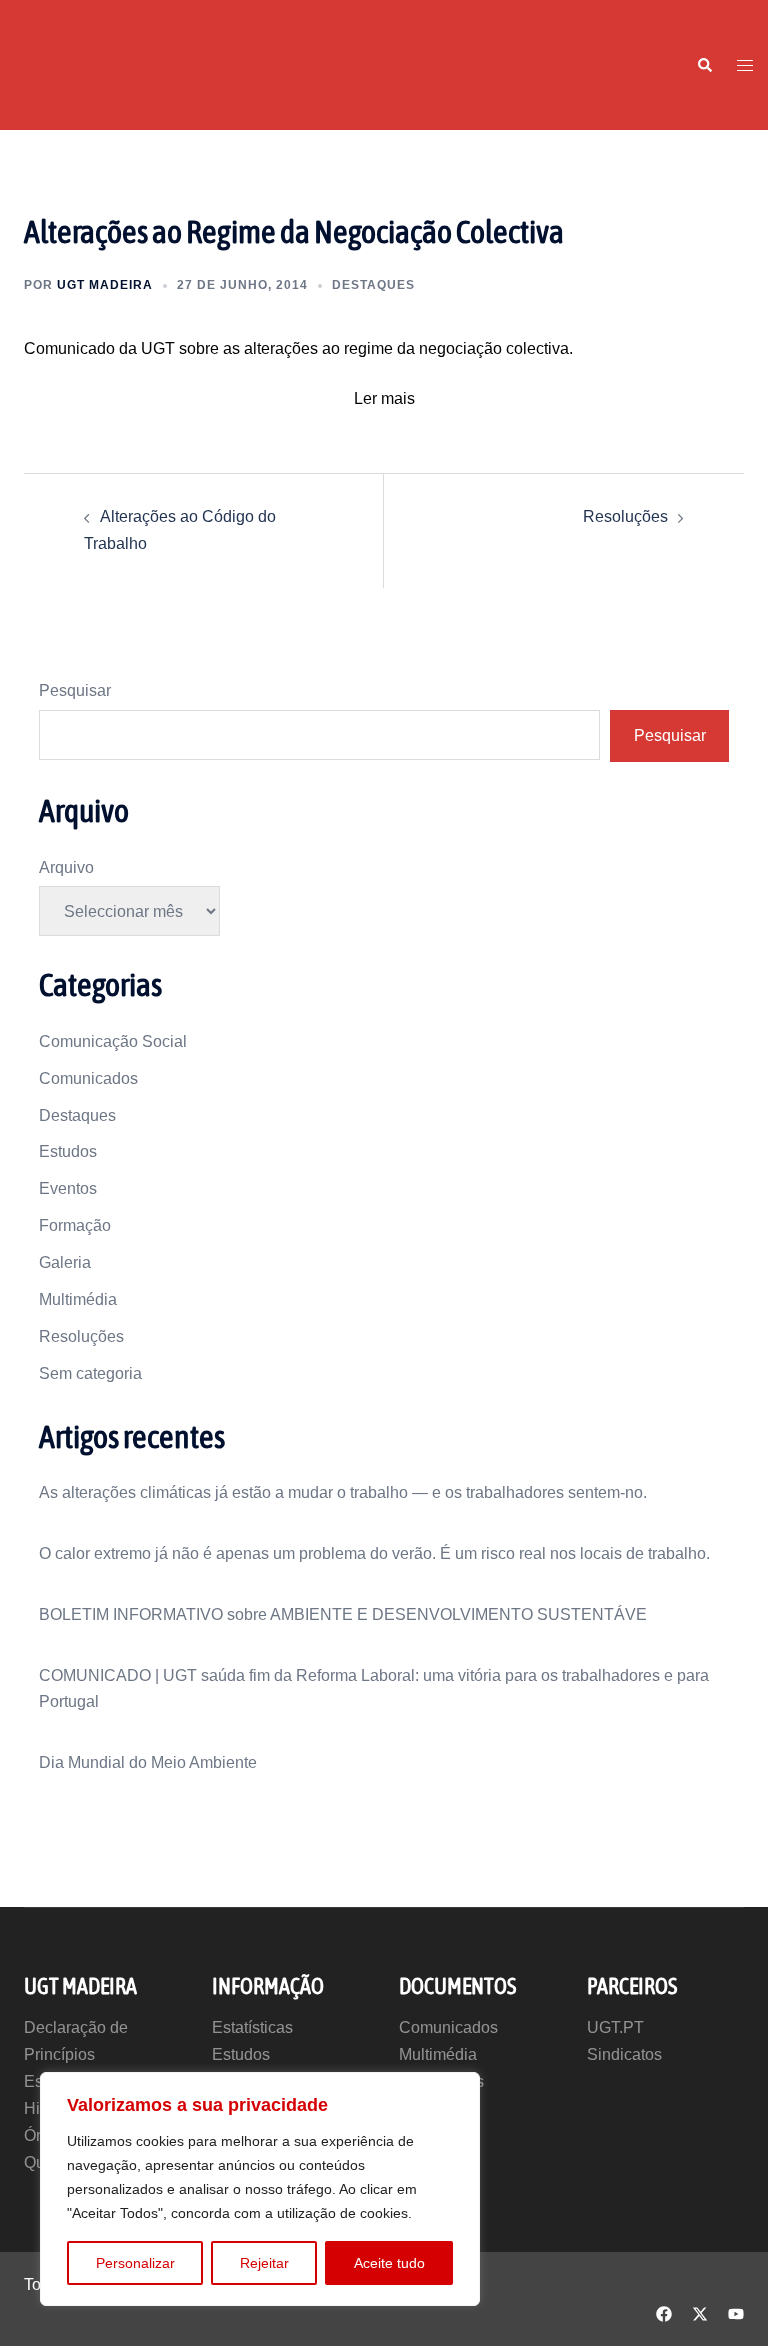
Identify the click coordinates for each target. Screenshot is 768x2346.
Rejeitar (264, 2263)
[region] (260, 2189)
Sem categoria (90, 1373)
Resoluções (625, 516)
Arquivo (66, 867)
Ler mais (384, 398)
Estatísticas (252, 2027)
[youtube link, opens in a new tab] (736, 2311)
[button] (704, 65)
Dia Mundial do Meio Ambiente (148, 1762)
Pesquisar (75, 690)
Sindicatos (624, 2054)
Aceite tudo (389, 2263)
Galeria (65, 1262)
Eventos (68, 1188)
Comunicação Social (113, 1041)
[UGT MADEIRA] (63, 63)
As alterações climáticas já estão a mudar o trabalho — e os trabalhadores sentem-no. (343, 1492)
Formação (75, 1225)
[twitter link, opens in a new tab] (700, 2311)
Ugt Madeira (105, 285)
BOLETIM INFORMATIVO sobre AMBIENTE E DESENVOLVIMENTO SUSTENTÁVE (343, 1614)
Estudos (68, 1151)
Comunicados (88, 1078)
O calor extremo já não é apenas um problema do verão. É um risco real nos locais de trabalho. (374, 1553)
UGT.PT (615, 2027)
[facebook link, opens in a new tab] (664, 2311)
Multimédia (78, 1299)
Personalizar (135, 2263)
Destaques (373, 285)
